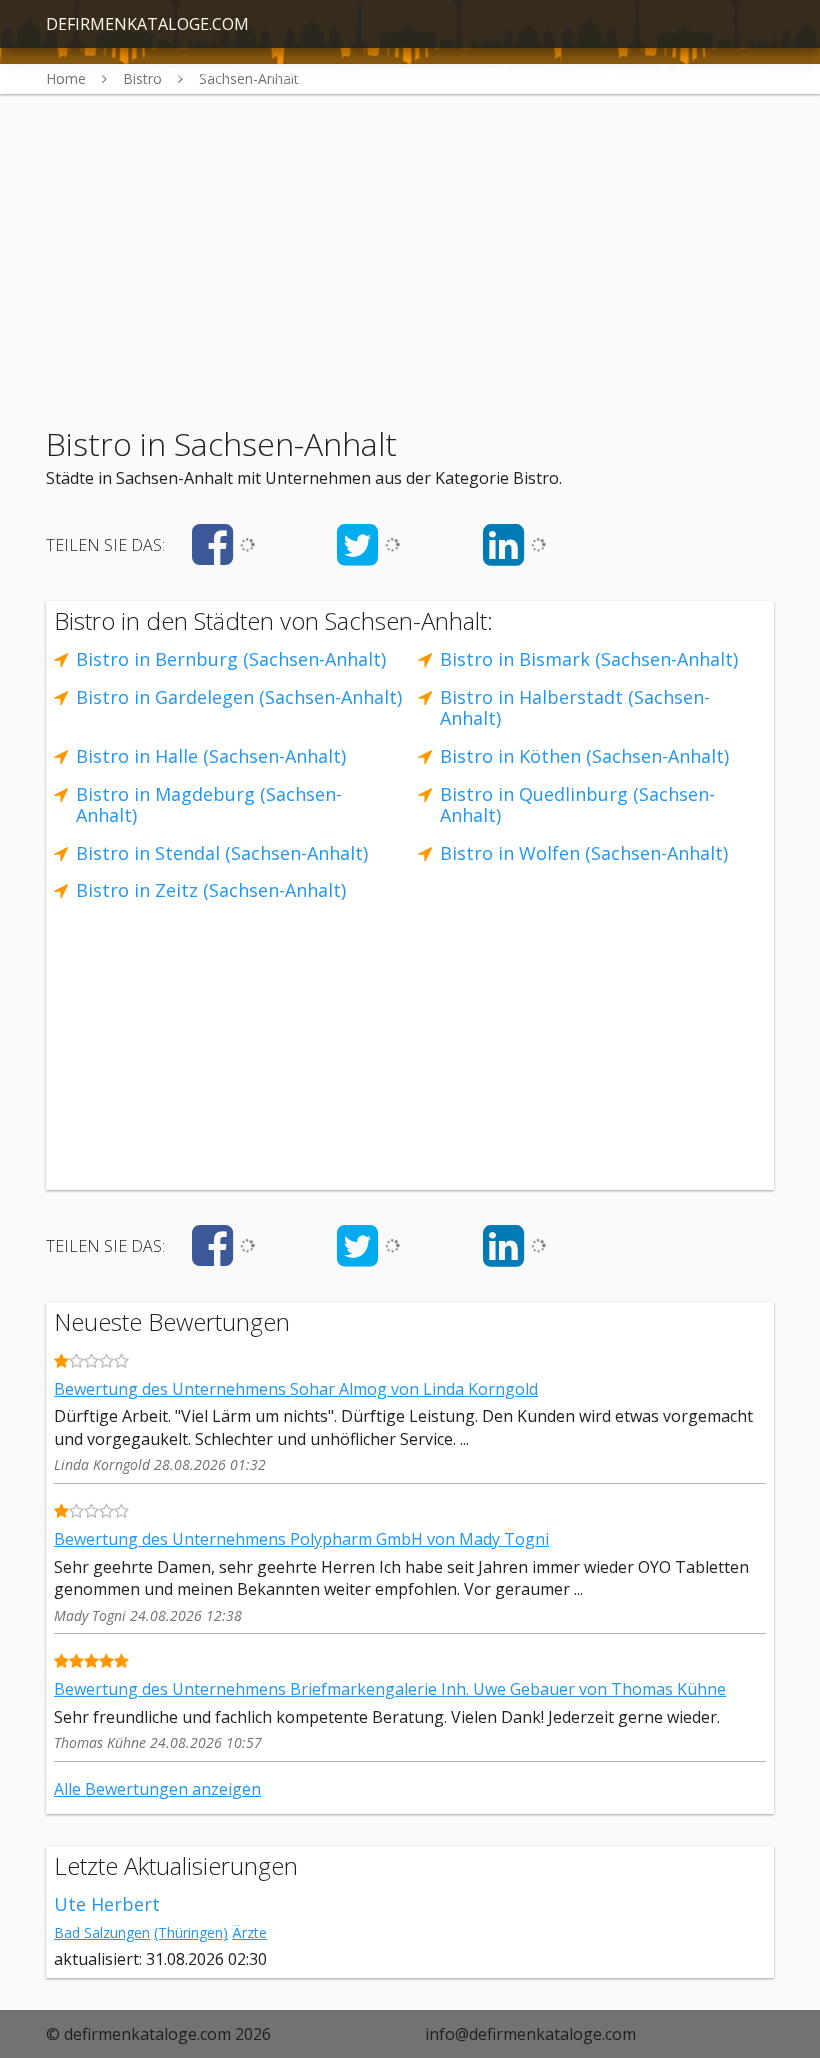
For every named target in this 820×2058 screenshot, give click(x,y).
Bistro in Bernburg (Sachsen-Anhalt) (231, 659)
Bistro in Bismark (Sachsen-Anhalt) (589, 659)
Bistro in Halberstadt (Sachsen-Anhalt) (575, 708)
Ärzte (249, 1932)
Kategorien (193, 72)
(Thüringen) (191, 1932)
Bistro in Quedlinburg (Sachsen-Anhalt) (577, 805)
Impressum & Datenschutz (670, 72)
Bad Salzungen (102, 1932)
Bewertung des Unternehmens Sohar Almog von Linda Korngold (296, 1389)
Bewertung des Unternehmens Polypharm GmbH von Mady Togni (301, 1539)
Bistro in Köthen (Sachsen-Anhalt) (584, 756)
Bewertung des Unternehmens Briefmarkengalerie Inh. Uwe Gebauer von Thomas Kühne (390, 1689)
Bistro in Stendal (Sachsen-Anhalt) (222, 853)
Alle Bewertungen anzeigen (157, 1789)
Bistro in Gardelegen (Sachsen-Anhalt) (239, 697)
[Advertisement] (410, 234)
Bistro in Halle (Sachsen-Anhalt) (211, 756)
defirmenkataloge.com (147, 24)
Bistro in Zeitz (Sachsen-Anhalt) (211, 890)
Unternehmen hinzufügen (453, 72)
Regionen (297, 72)
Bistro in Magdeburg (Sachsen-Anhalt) (209, 805)
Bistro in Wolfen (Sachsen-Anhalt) (584, 853)
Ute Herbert (107, 1904)
